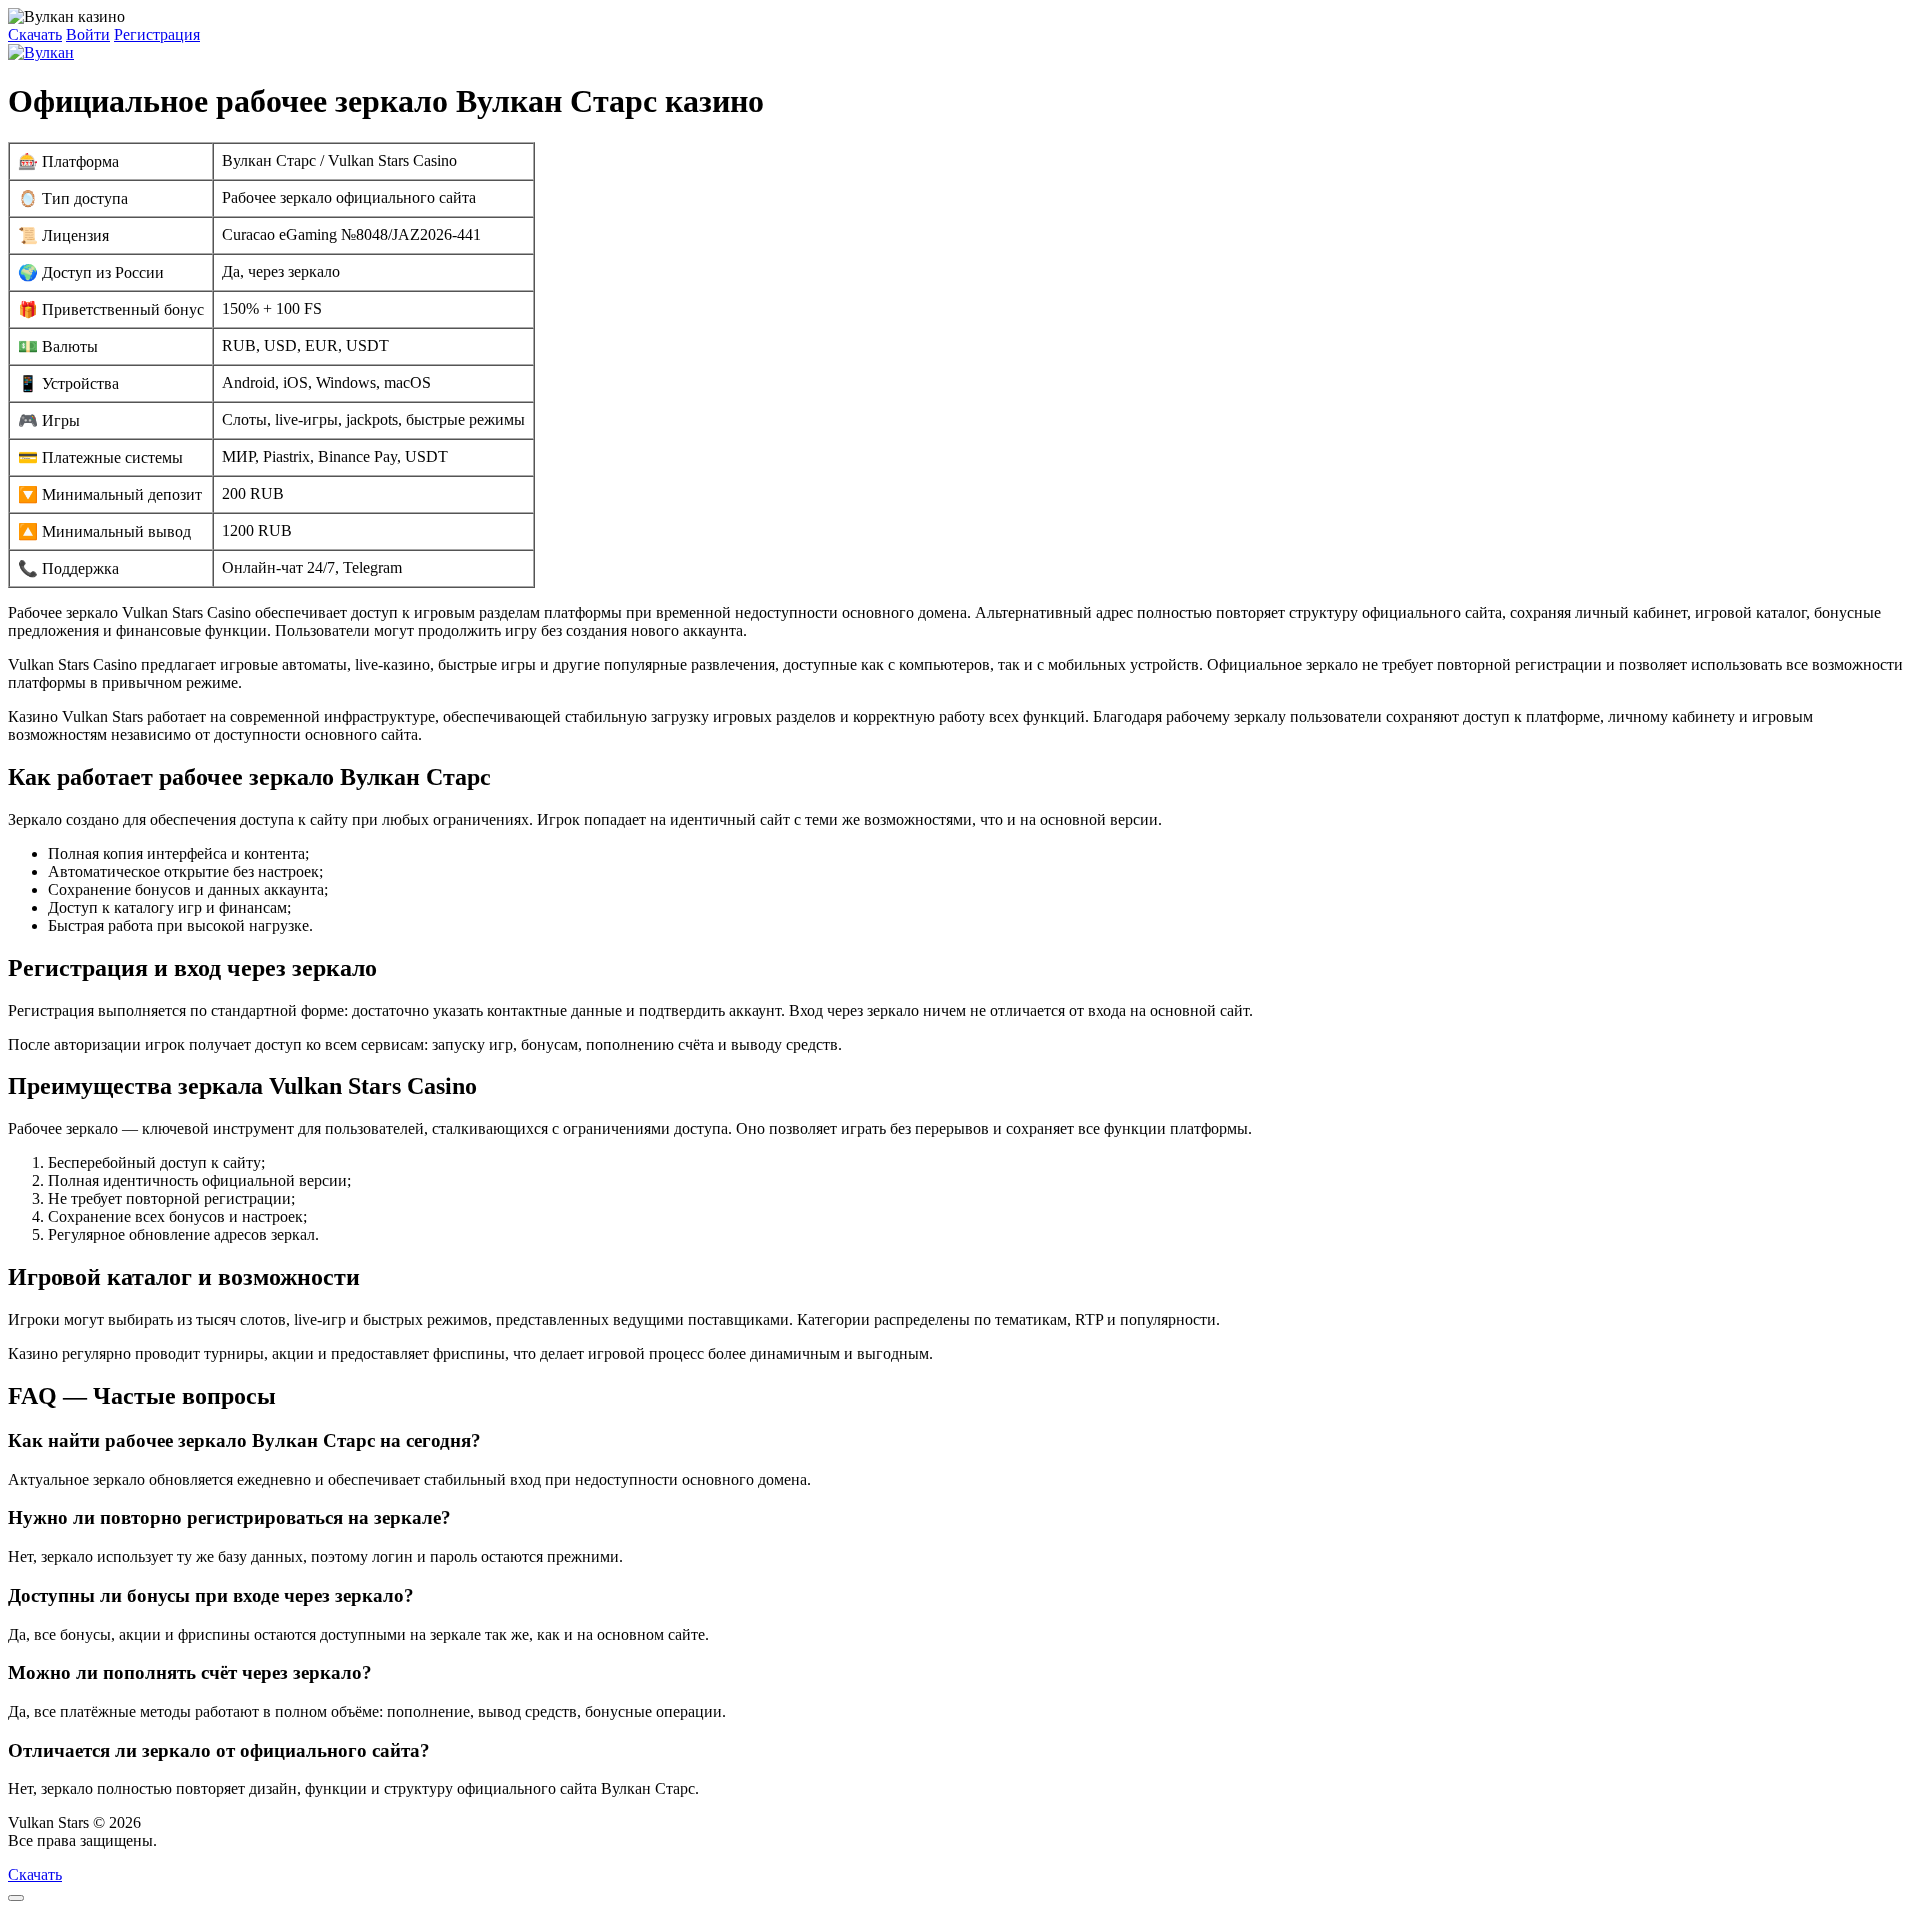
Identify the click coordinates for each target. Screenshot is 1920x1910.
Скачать (35, 34)
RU (172, 1840)
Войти (88, 34)
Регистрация (157, 34)
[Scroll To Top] (16, 1898)
